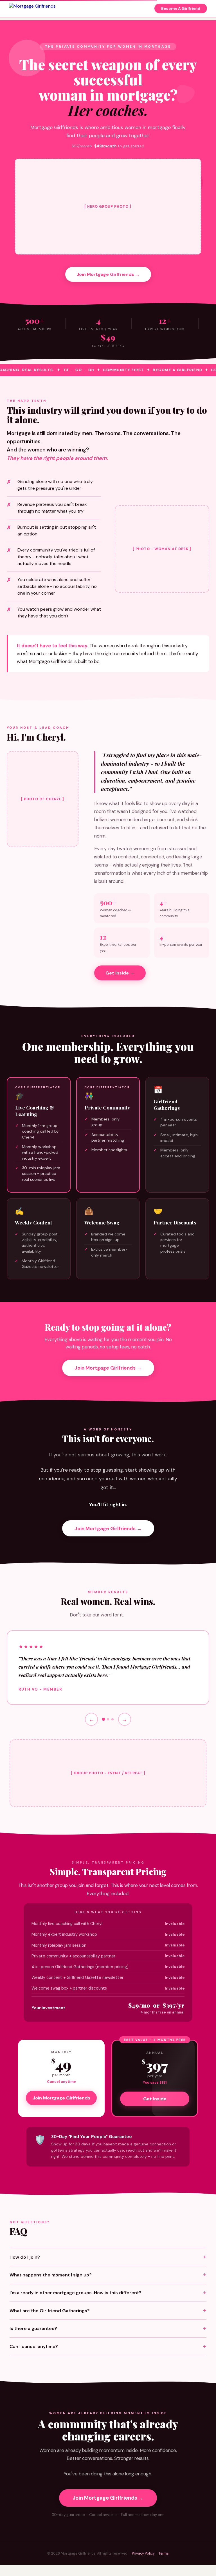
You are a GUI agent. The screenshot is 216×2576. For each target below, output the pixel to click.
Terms (164, 2553)
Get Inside (155, 2099)
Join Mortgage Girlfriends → (108, 274)
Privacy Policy (143, 2553)
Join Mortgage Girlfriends (61, 2098)
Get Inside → (120, 973)
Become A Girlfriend (181, 9)
